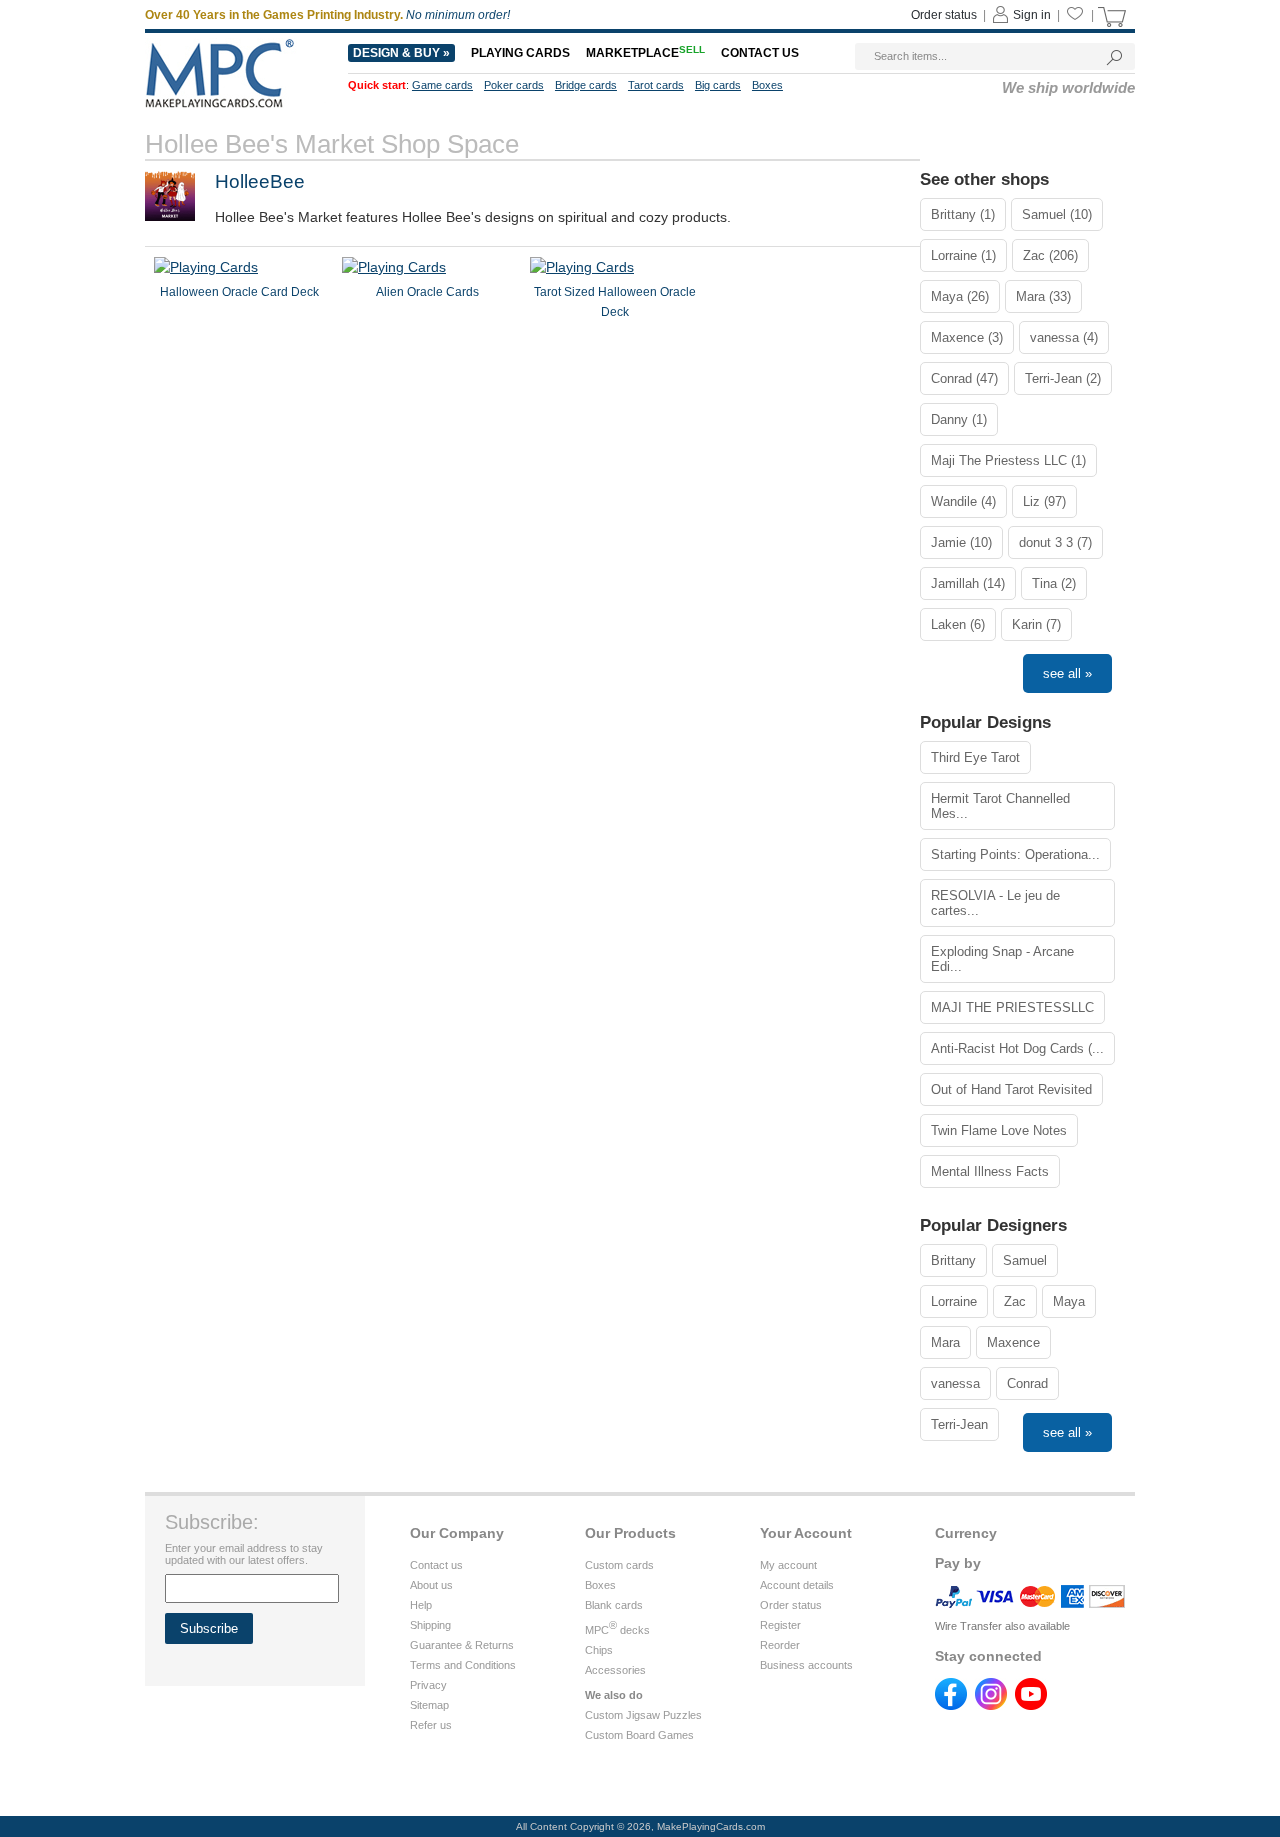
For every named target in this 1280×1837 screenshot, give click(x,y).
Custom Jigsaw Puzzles (643, 1715)
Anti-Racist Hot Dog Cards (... (1017, 1048)
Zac (1015, 1301)
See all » (1067, 673)
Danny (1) (959, 419)
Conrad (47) (964, 378)
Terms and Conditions (463, 1665)
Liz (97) (1044, 501)
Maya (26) (960, 296)
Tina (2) (1054, 583)
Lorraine (954, 1301)
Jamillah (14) (968, 583)
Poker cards (514, 85)
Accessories (615, 1670)
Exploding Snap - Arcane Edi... (1002, 959)
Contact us (760, 53)
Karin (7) (1036, 624)
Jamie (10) (961, 542)
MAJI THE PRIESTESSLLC (1012, 1007)
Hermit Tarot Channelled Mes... (1000, 806)
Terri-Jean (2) (1063, 378)
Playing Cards (520, 53)
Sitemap (429, 1705)
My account (788, 1565)
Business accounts (806, 1665)
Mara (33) (1043, 296)
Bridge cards (586, 85)
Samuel (1025, 1260)
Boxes (767, 85)
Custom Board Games (639, 1735)
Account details (797, 1585)
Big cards (718, 85)
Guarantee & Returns (462, 1645)
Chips (599, 1650)
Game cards (442, 85)
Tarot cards (656, 85)
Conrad (1027, 1383)
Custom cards (619, 1565)
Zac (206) (1050, 255)
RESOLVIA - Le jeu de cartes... (995, 903)
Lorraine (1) (963, 255)
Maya (1069, 1301)
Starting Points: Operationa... (1015, 854)
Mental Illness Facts (990, 1171)
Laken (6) (958, 624)
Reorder (780, 1645)
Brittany (953, 1260)
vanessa (955, 1383)
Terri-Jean (959, 1424)
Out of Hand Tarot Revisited (1011, 1089)
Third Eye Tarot (975, 757)
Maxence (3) (967, 337)
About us (431, 1585)
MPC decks (617, 1630)
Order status (944, 15)
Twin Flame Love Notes (999, 1130)
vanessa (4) (1064, 337)
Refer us (431, 1725)
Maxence (1013, 1342)
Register (780, 1625)
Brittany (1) (963, 214)
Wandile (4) (963, 501)
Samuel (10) (1057, 214)
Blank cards (614, 1605)
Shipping (430, 1625)
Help (421, 1605)
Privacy (428, 1685)
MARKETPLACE (645, 53)
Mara (945, 1342)
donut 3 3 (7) (1055, 542)
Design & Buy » (401, 53)
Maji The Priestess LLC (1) (1008, 460)
